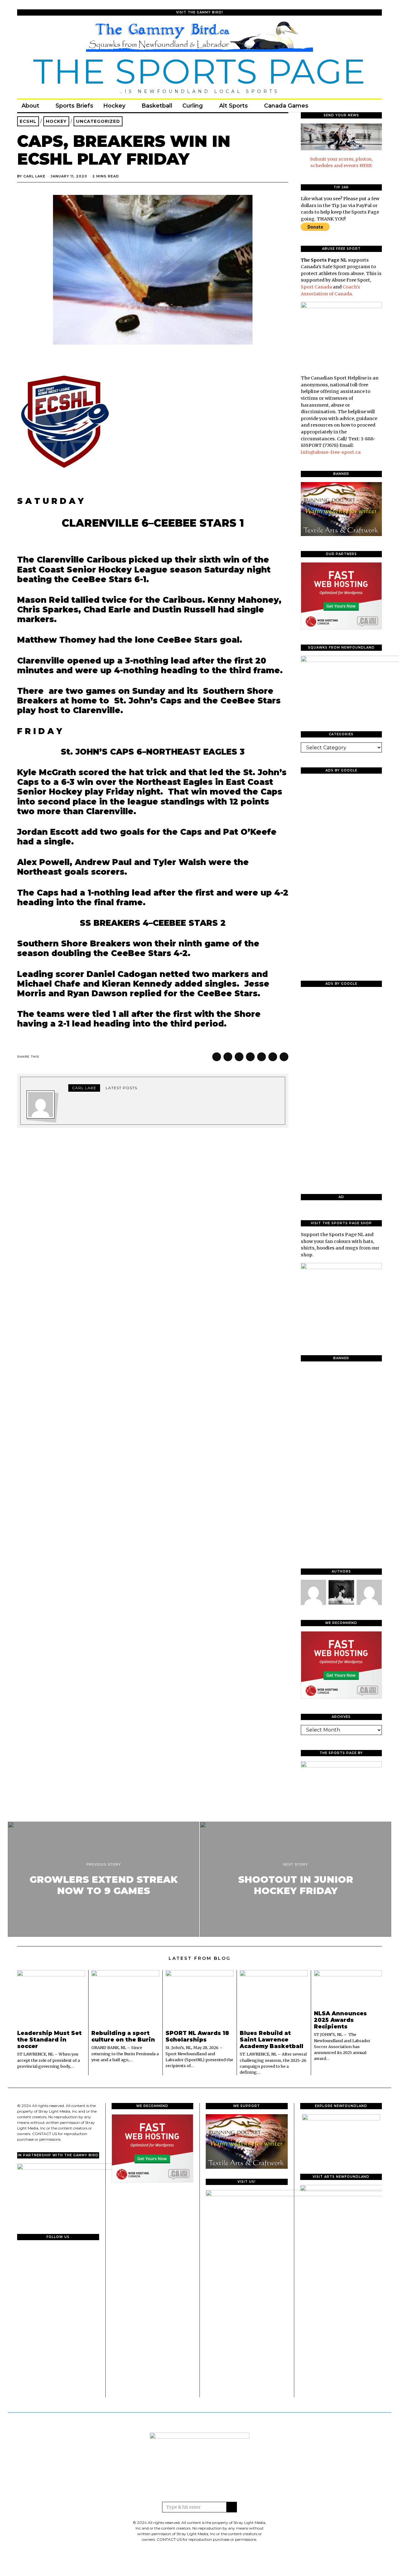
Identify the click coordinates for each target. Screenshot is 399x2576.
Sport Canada (316, 287)
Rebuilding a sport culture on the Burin (123, 2036)
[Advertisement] (341, 872)
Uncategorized (98, 121)
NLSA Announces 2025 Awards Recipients (340, 2020)
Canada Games (286, 106)
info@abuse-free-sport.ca (331, 452)
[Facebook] (341, 106)
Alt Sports (233, 106)
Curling (193, 106)
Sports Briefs (74, 106)
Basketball (157, 106)
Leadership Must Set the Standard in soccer (49, 2040)
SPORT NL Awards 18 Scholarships (197, 2036)
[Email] (367, 106)
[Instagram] (358, 106)
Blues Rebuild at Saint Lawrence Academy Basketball (272, 2040)
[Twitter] (350, 106)
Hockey (114, 106)
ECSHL (28, 121)
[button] (232, 2507)
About (30, 106)
